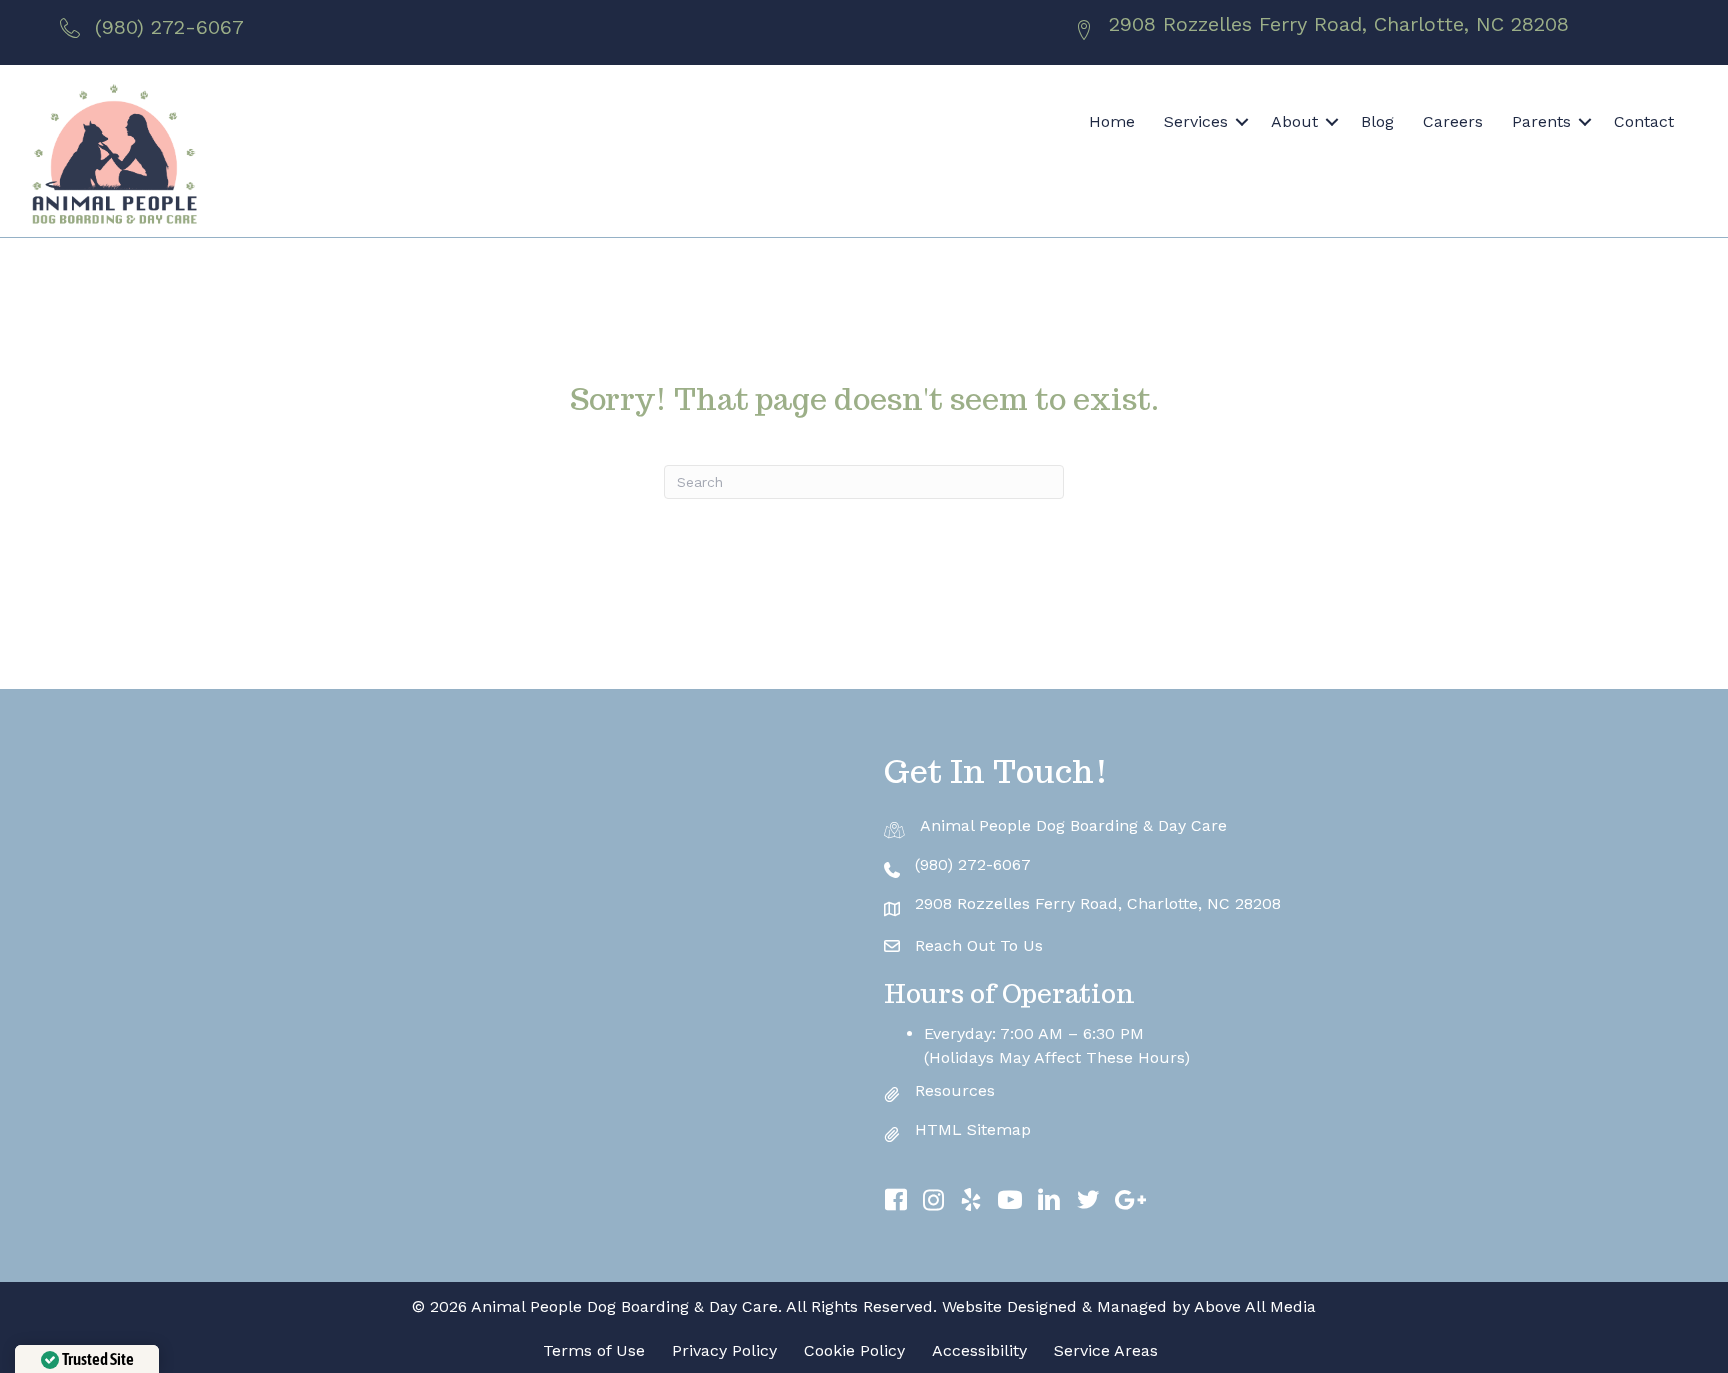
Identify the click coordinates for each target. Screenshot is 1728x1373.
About (1294, 121)
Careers (1453, 121)
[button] (1242, 122)
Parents (1541, 121)
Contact (1644, 121)
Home (1112, 121)
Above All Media (1255, 1306)
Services (1196, 121)
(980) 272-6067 (169, 27)
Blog (1377, 121)
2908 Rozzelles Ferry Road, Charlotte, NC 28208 (1339, 24)
